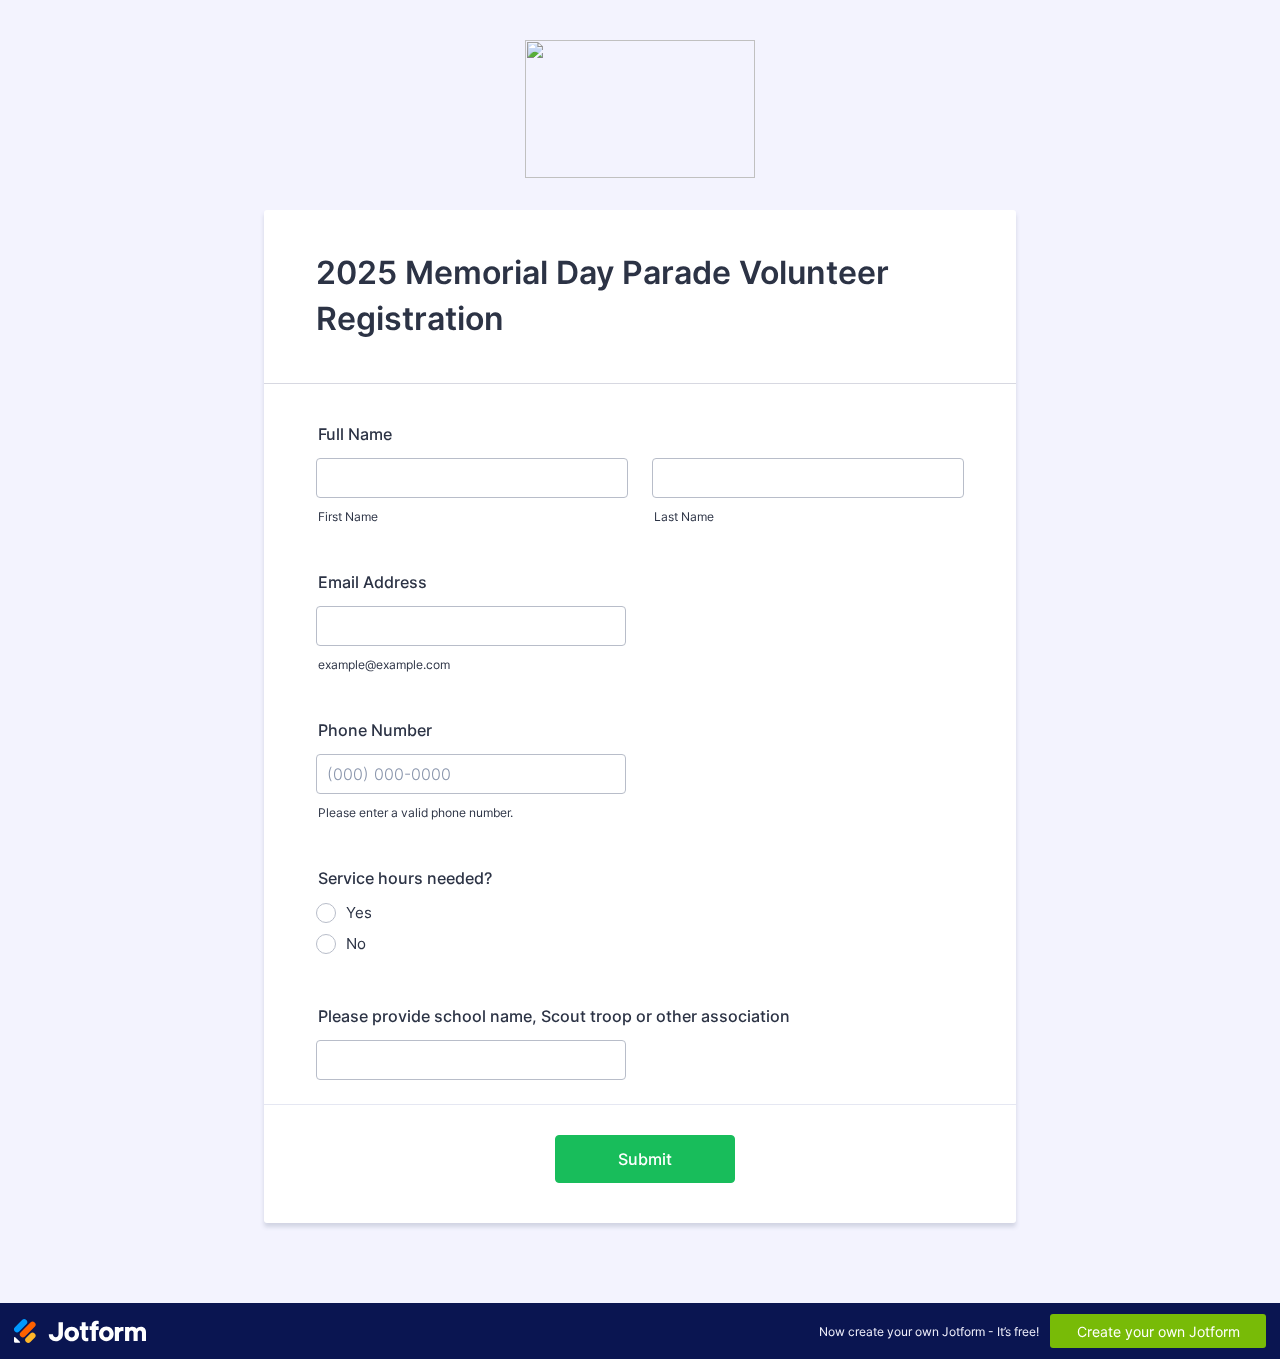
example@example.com (384, 664)
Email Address (372, 582)
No (356, 943)
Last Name (684, 516)
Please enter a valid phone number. (415, 812)
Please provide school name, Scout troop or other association (554, 1016)
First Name (348, 516)
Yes (359, 912)
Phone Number (375, 730)
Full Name (355, 434)
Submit (645, 1159)
